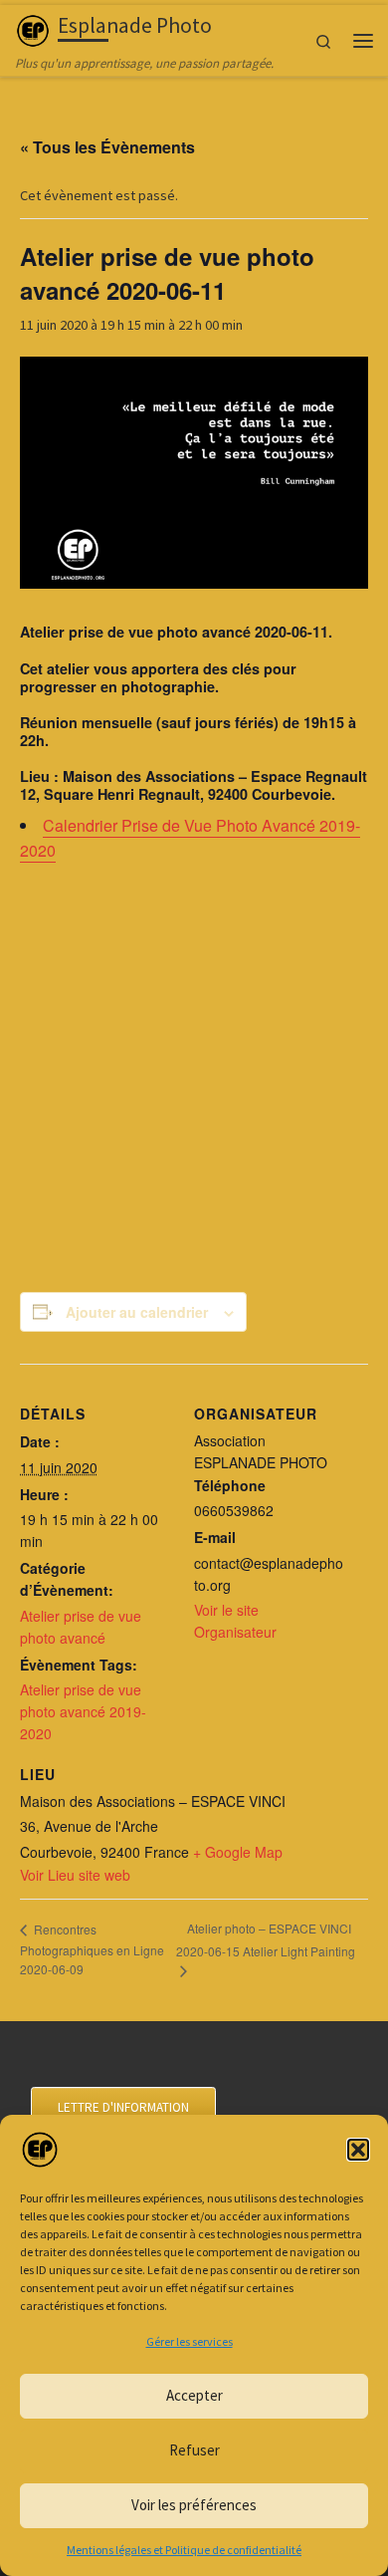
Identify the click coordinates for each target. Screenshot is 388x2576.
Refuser (194, 2450)
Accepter (194, 2395)
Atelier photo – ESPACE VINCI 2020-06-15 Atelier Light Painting (266, 1939)
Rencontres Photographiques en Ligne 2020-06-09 (92, 1949)
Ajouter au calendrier (137, 1312)
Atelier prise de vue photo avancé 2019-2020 (83, 1711)
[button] (358, 2150)
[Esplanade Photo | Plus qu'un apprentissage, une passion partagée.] (33, 28)
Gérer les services (190, 2341)
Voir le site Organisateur (235, 1621)
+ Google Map (238, 1852)
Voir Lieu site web (75, 1875)
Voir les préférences (194, 2505)
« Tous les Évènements (107, 147)
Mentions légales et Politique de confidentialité (184, 2550)
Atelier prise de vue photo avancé (81, 1627)
